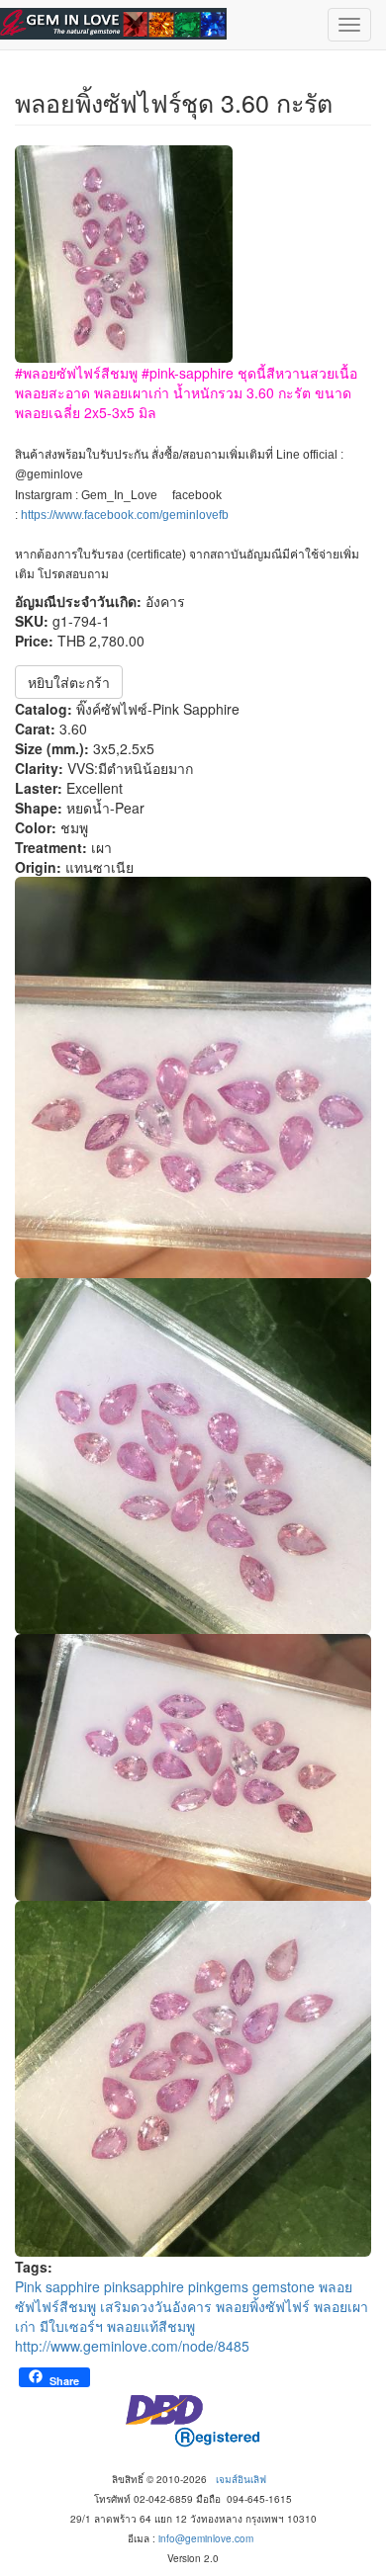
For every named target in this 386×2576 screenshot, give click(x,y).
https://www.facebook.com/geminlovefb (125, 515)
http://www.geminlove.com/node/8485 (132, 2346)
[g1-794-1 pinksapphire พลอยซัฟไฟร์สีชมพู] (193, 1077)
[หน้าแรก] (113, 24)
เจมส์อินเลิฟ (241, 2479)
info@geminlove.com (206, 2538)
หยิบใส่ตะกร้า (69, 682)
